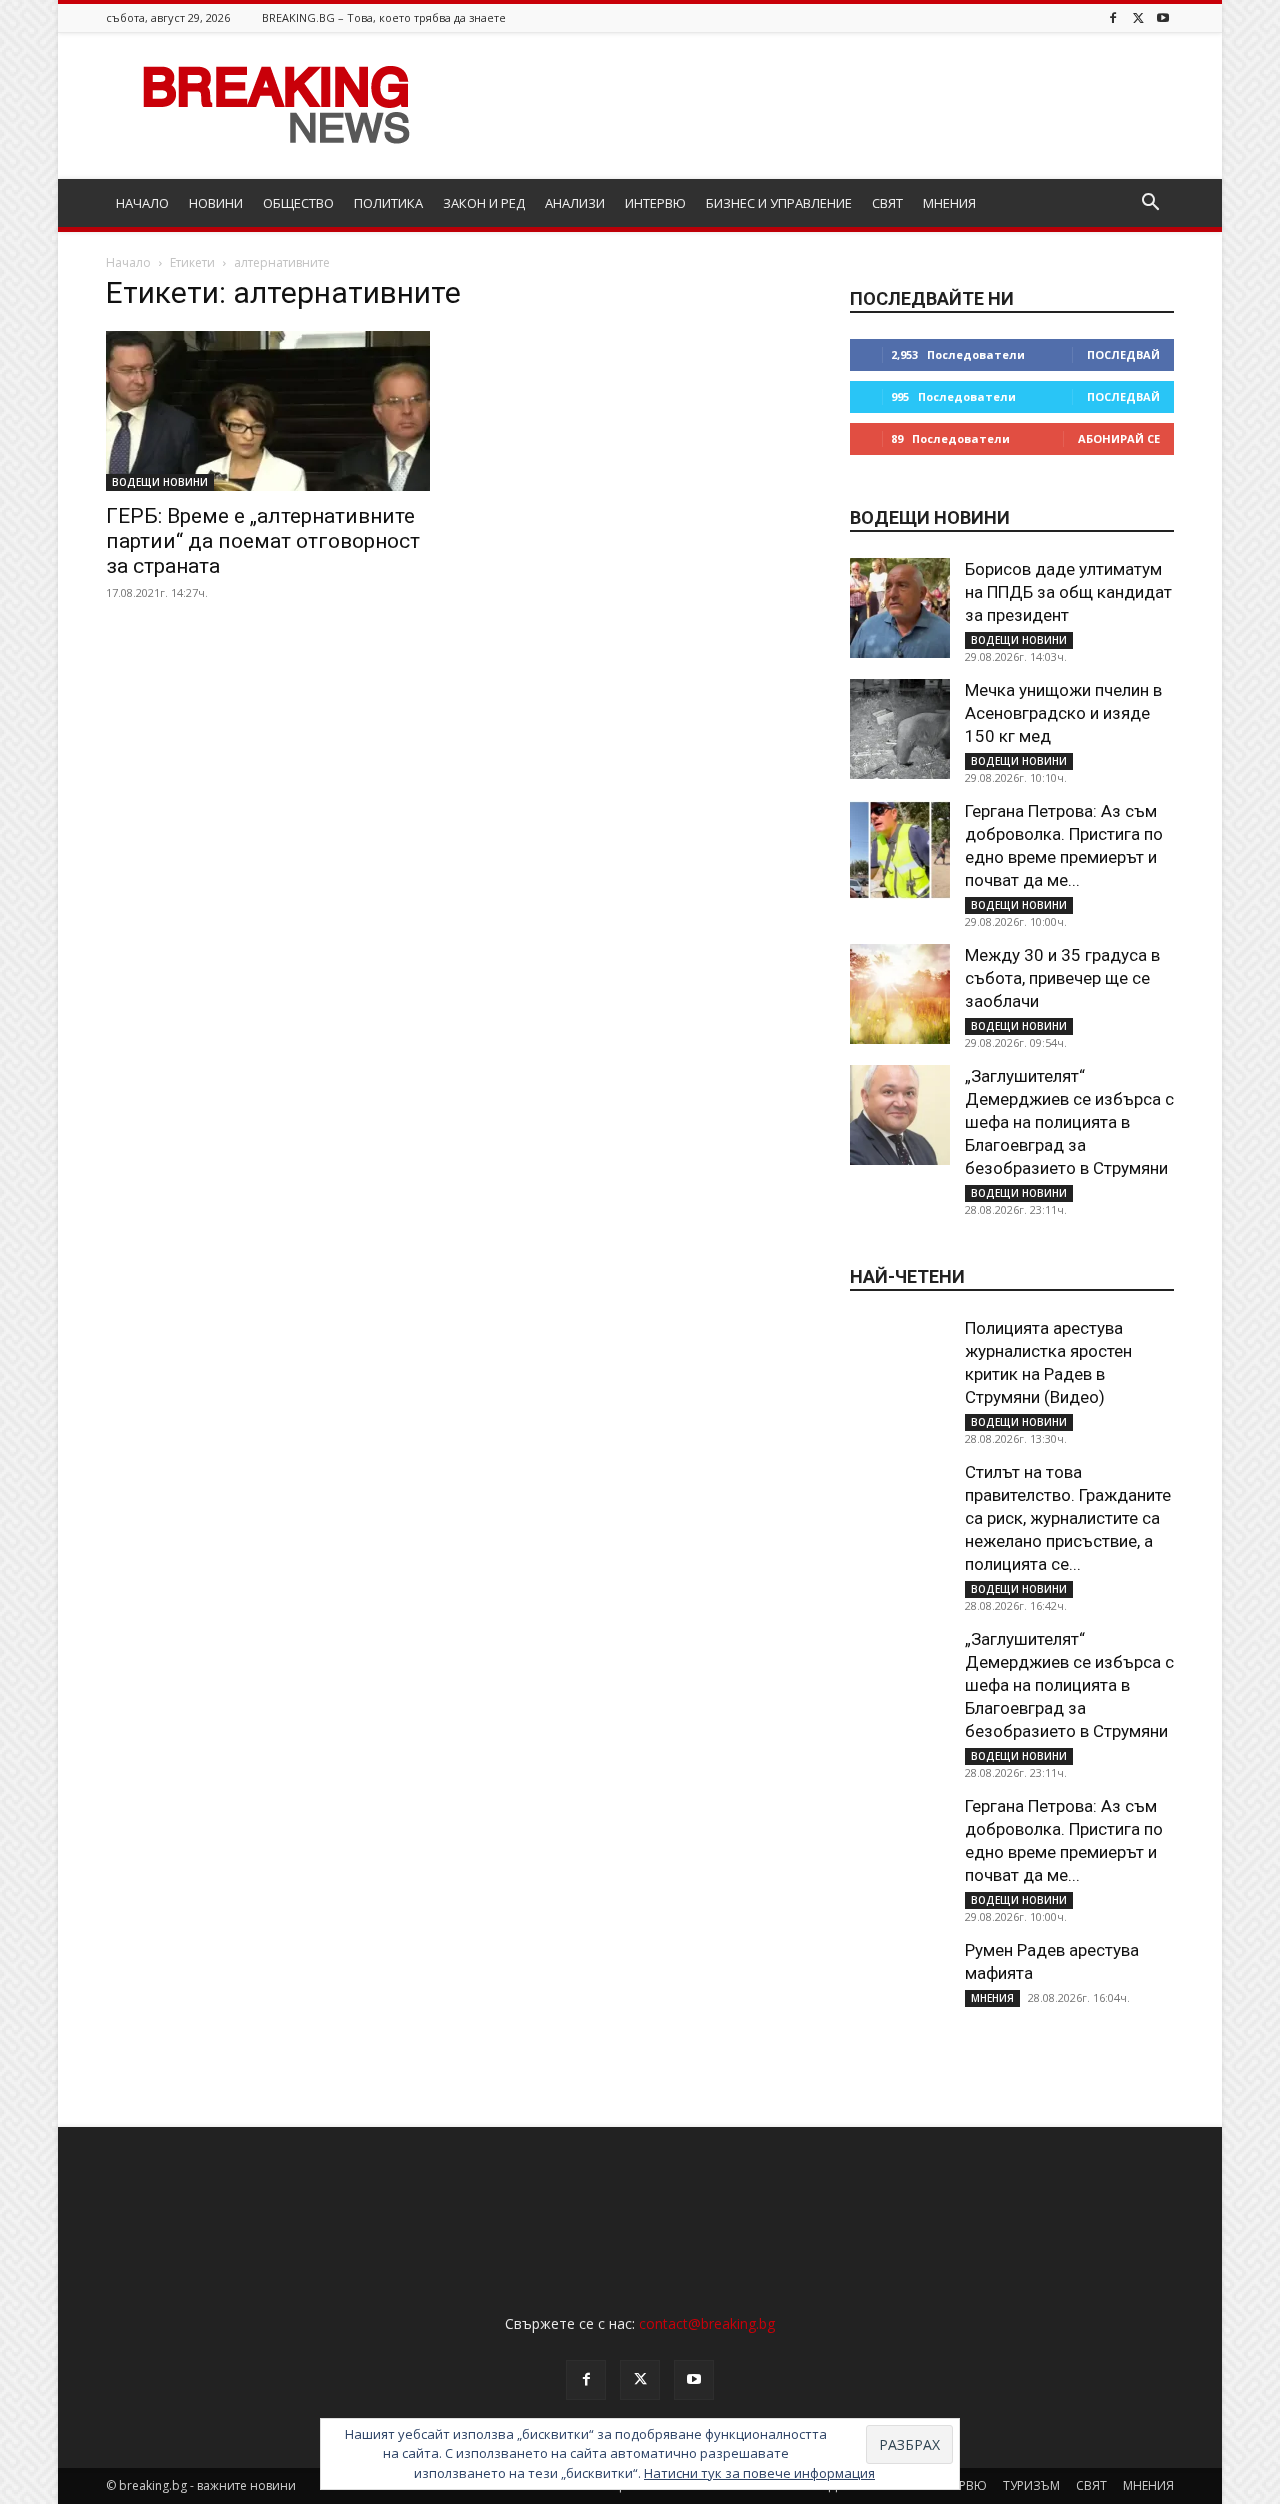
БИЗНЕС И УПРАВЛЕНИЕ (779, 203)
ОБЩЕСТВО (298, 203)
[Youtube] (1163, 17)
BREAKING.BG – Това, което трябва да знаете (384, 17)
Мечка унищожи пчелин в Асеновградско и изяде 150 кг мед (1063, 713)
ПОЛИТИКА (388, 203)
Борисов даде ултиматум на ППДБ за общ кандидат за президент (1068, 592)
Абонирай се (1119, 438)
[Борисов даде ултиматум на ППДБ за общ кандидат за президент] (900, 608)
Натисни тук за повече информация (759, 2473)
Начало (128, 262)
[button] (1150, 204)
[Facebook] (1113, 17)
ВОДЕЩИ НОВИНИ (160, 482)
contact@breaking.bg (707, 2323)
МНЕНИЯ (949, 203)
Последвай (1123, 354)
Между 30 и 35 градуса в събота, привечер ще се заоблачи (1062, 978)
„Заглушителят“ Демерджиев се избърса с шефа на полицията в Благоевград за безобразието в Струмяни (1069, 1122)
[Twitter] (1138, 17)
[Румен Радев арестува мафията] (900, 1989)
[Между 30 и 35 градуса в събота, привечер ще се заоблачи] (900, 994)
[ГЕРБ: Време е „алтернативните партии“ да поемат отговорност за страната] (268, 411)
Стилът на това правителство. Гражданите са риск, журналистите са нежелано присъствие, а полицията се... (1068, 1518)
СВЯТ (887, 203)
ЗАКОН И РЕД (484, 203)
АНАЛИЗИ (575, 203)
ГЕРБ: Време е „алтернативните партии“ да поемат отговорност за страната (263, 541)
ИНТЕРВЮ (655, 203)
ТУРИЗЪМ (1031, 2485)
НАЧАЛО (142, 203)
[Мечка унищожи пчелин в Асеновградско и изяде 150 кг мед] (900, 729)
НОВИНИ (216, 203)
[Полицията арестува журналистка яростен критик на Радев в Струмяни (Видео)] (900, 1367)
